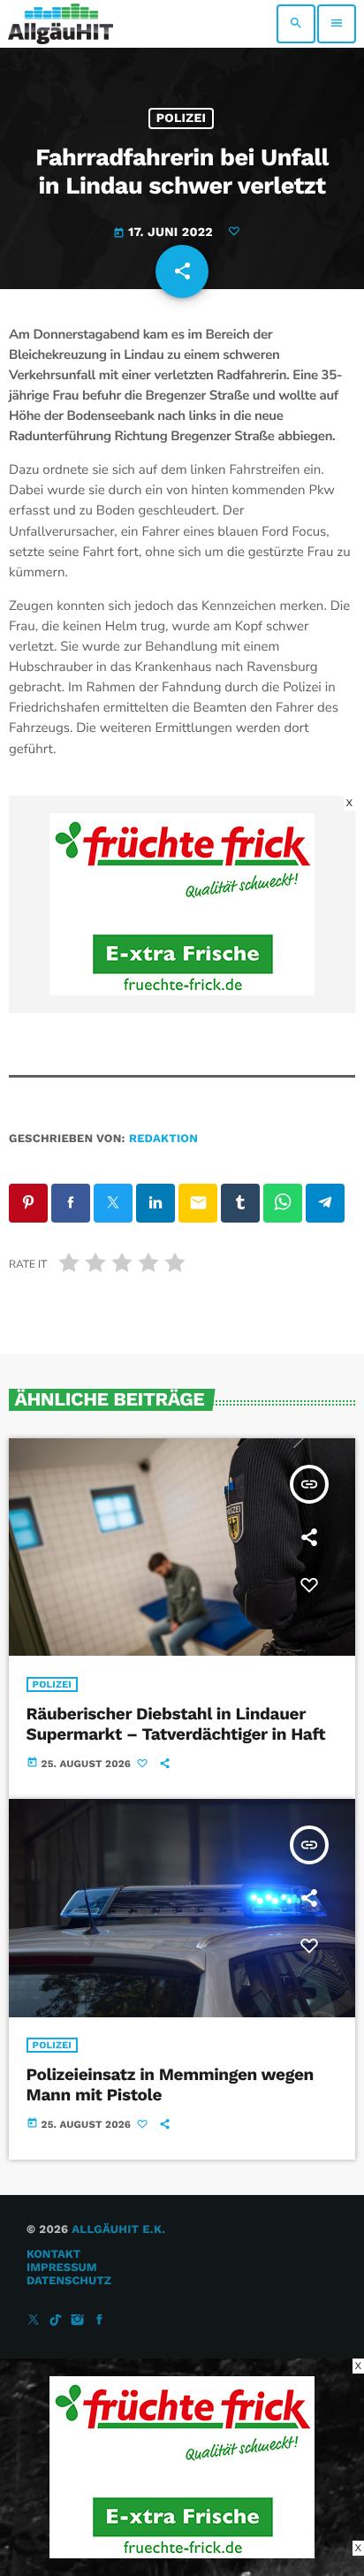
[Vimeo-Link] (61, 24)
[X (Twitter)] (34, 2321)
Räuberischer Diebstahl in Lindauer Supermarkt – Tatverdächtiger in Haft (176, 1724)
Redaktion (163, 1139)
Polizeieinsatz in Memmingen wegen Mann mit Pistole (170, 2084)
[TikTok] (56, 2321)
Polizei (182, 118)
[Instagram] (78, 2321)
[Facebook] (100, 2321)
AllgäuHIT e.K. (118, 2230)
